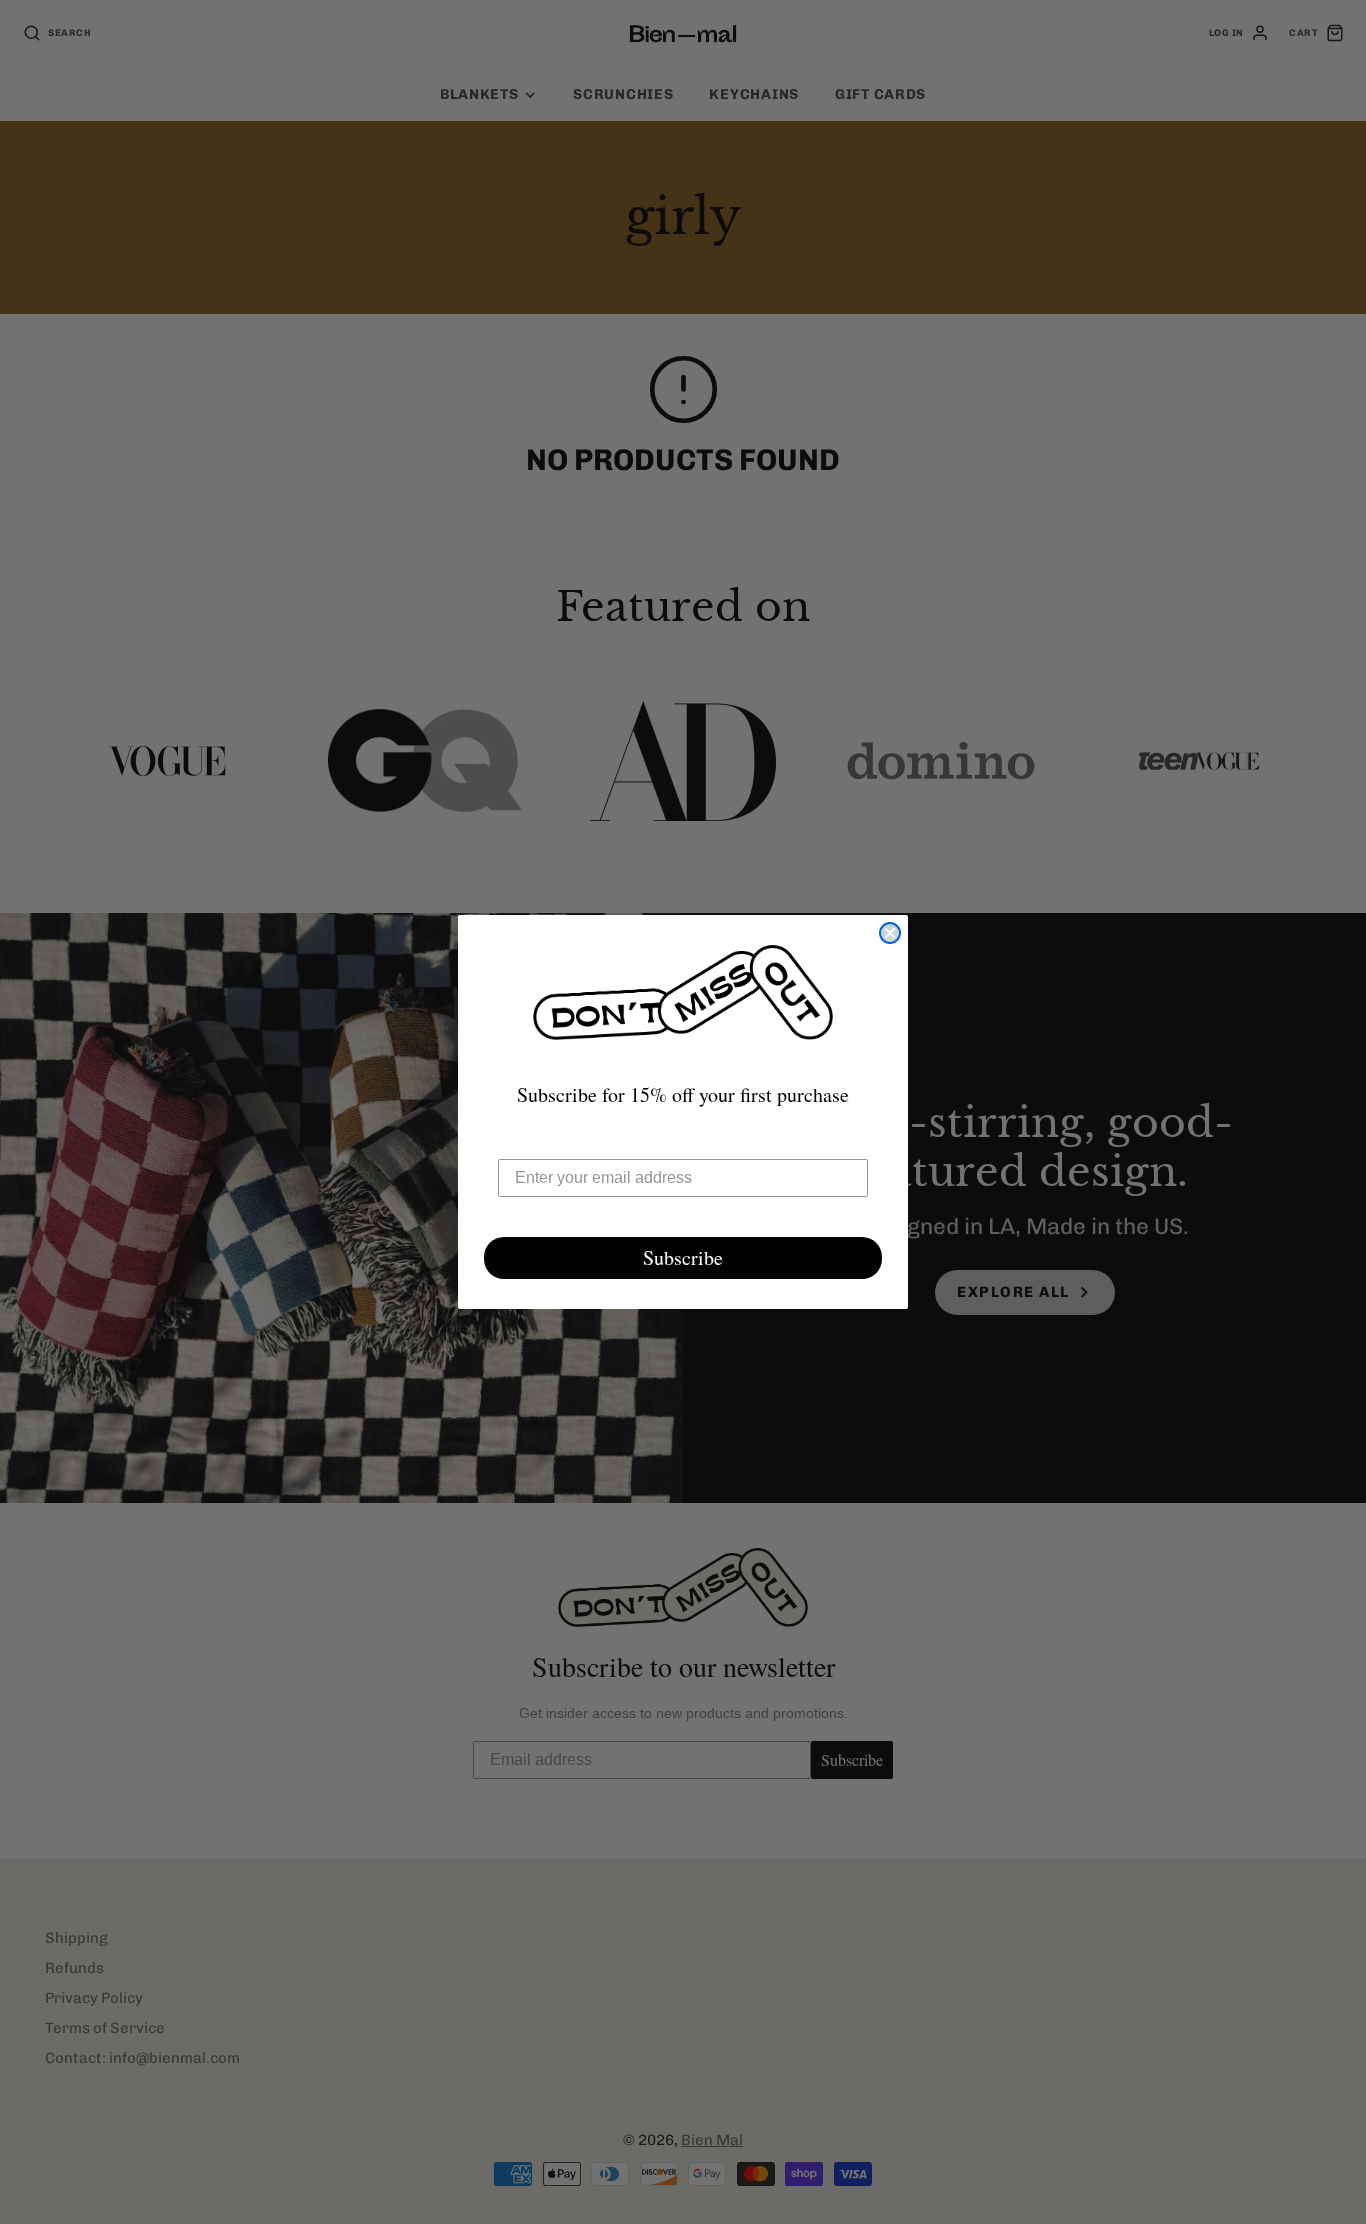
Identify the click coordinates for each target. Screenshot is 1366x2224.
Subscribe (683, 1257)
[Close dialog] (890, 933)
